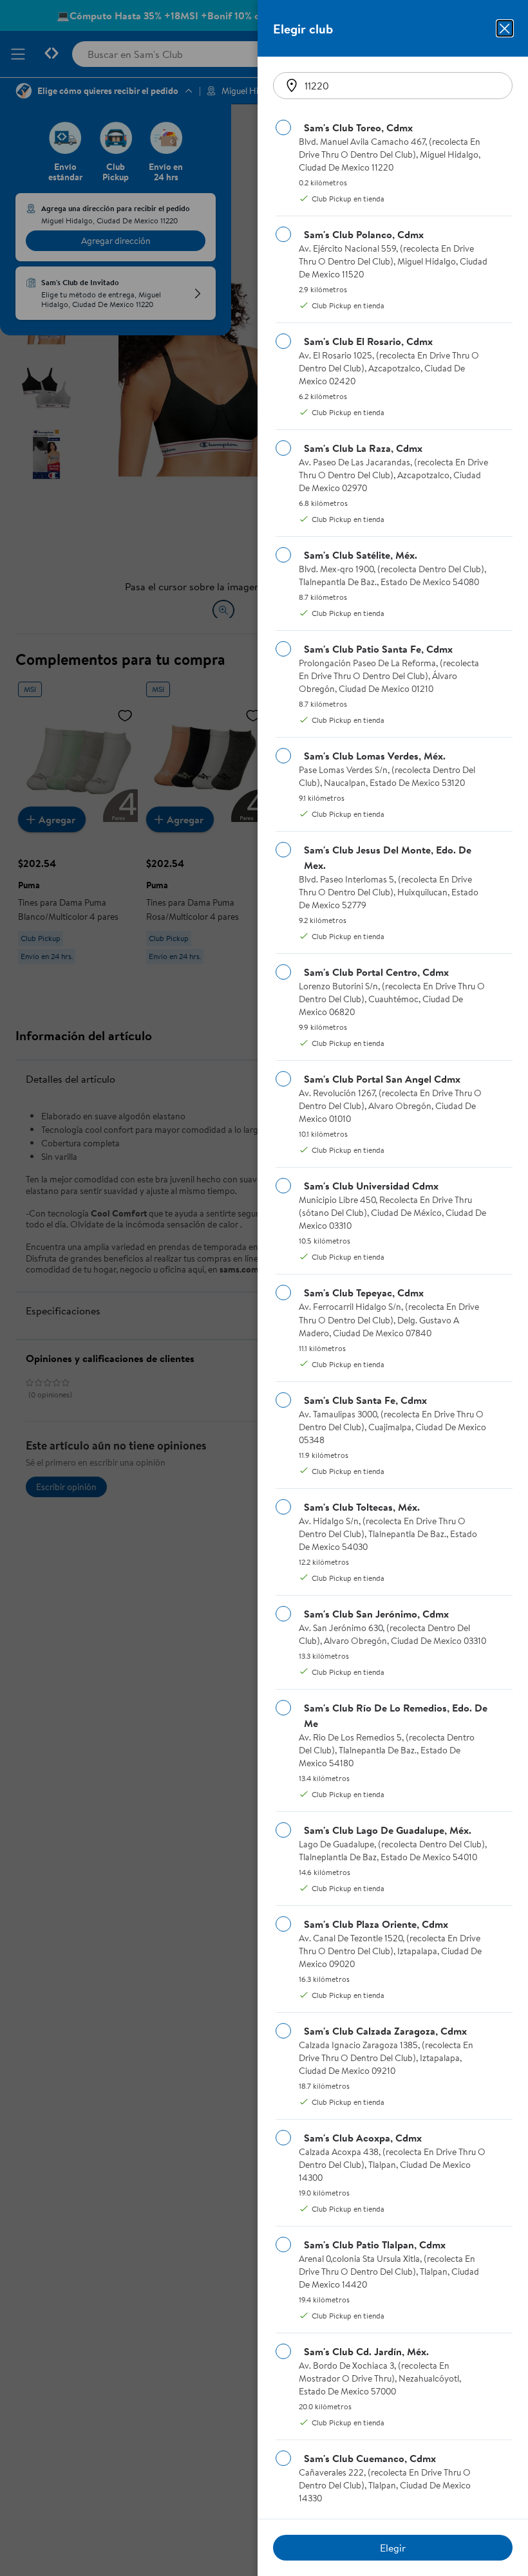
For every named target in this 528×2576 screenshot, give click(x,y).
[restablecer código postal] (292, 86)
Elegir (393, 2548)
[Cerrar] (505, 28)
